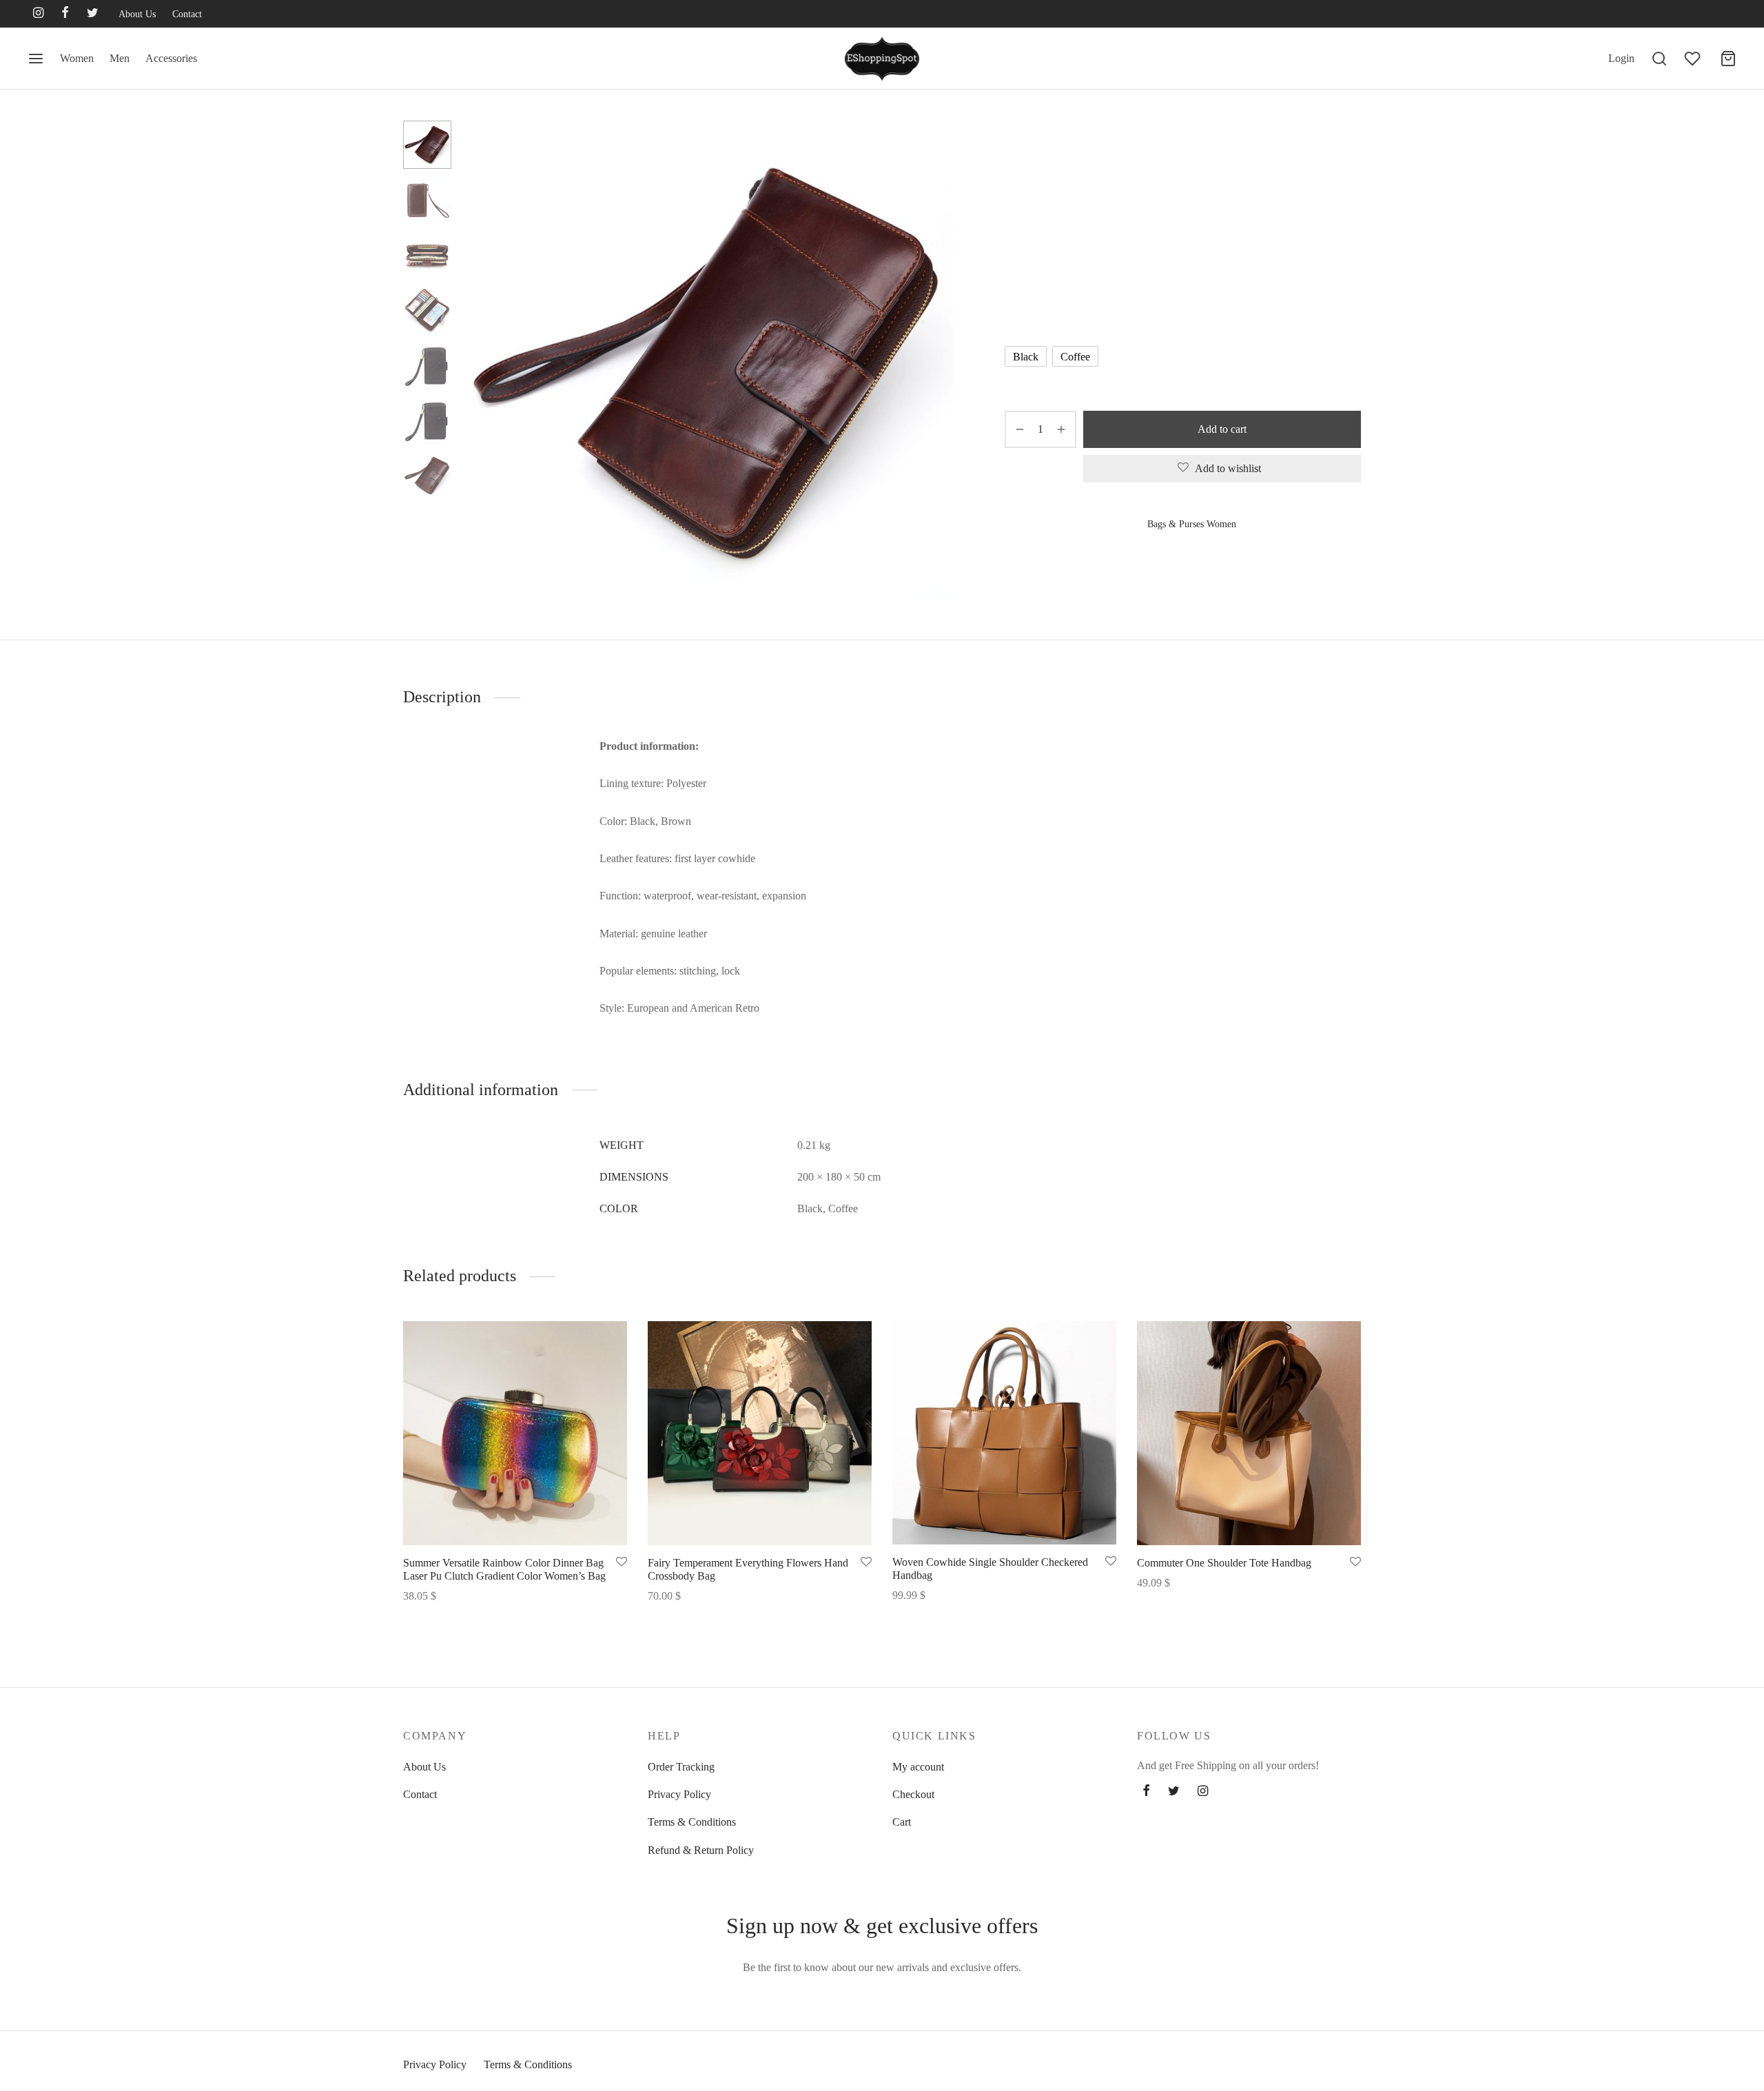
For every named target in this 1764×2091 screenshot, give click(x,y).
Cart (902, 1822)
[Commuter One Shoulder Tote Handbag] (1249, 1433)
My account (918, 1767)
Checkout (913, 1794)
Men (120, 58)
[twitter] (93, 14)
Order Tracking (681, 1767)
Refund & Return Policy (701, 1850)
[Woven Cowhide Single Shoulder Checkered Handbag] (1004, 1433)
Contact (187, 14)
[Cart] (1728, 59)
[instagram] (38, 14)
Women (77, 58)
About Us (137, 14)
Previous (479, 365)
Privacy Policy (679, 1794)
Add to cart (1222, 429)
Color (1018, 317)
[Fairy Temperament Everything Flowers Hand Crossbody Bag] (760, 1433)
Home (1016, 149)
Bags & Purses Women (1085, 149)
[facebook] (65, 14)
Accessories (171, 58)
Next (939, 365)
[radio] (1026, 356)
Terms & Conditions (692, 1822)
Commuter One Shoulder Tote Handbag (1224, 1563)
